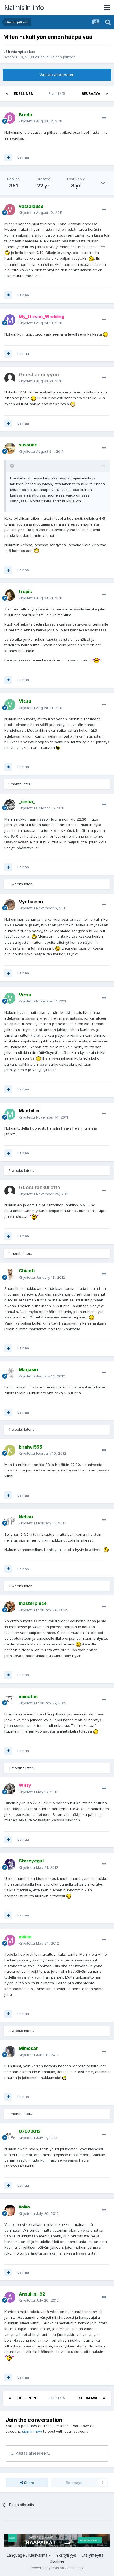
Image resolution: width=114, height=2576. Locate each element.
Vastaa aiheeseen (57, 75)
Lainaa (23, 157)
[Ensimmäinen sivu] (7, 94)
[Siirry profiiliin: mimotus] (10, 1700)
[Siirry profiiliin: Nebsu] (10, 1520)
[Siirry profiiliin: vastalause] (10, 210)
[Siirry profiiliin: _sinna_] (10, 805)
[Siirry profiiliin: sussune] (10, 448)
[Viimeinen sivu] (107, 94)
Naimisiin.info (24, 8)
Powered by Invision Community (57, 2568)
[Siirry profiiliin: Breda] (10, 118)
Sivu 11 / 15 (58, 94)
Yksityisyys (66, 2555)
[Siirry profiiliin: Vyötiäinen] (10, 905)
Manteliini (30, 1111)
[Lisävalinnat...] (104, 118)
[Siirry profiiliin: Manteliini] (10, 1114)
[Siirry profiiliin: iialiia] (10, 2210)
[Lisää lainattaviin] (8, 157)
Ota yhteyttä (92, 2555)
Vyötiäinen (31, 902)
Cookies (57, 2561)
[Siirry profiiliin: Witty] (10, 1789)
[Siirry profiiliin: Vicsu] (10, 705)
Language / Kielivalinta (28, 2555)
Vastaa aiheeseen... (33, 2453)
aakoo (30, 52)
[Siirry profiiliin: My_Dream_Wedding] (10, 320)
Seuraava (91, 94)
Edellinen (24, 94)
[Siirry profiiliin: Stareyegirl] (10, 1864)
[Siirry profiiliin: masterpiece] (10, 1607)
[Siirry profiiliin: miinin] (10, 1940)
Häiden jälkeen (63, 57)
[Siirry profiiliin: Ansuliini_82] (10, 2297)
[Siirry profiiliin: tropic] (10, 595)
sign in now (32, 2431)
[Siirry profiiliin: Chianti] (10, 1274)
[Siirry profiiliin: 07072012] (10, 2135)
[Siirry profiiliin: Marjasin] (10, 1373)
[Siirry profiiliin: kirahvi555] (10, 1450)
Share (29, 2483)
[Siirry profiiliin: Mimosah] (10, 2052)
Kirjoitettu (41, 121)
